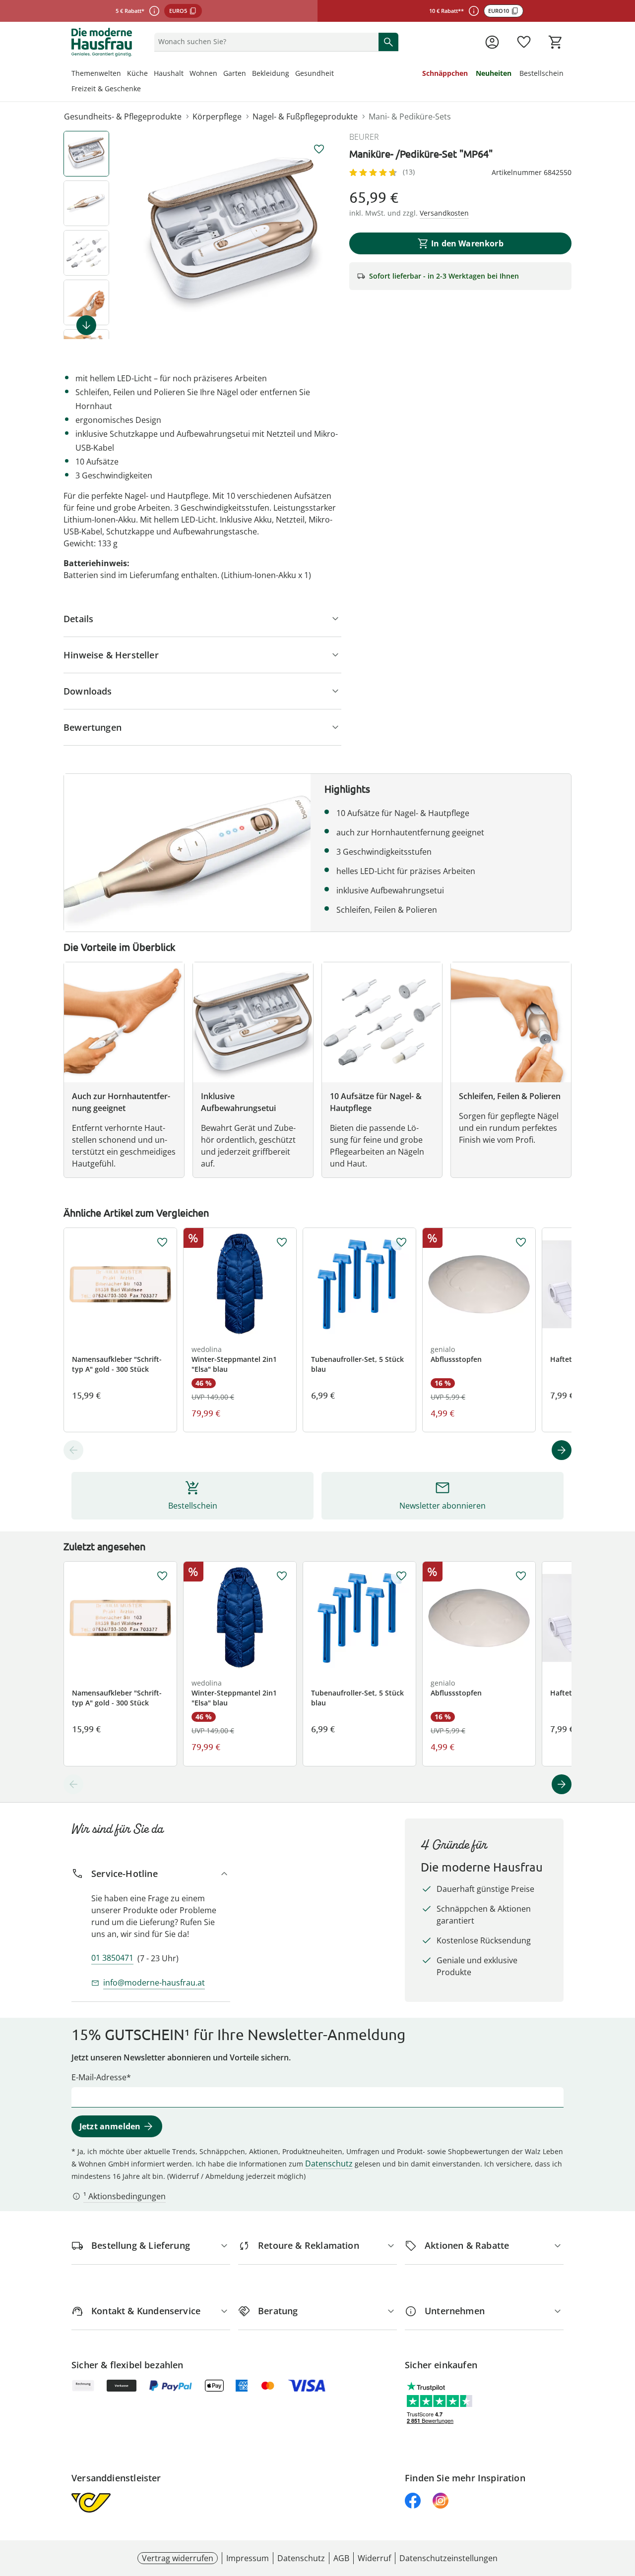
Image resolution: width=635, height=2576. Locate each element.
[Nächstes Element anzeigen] (86, 325)
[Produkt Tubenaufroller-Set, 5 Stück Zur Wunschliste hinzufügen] (401, 1242)
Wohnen (203, 73)
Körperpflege (217, 117)
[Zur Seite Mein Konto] (492, 42)
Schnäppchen (445, 73)
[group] (233, 235)
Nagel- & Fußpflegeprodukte (305, 117)
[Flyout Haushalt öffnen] (187, 74)
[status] (264, 42)
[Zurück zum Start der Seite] (623, 2505)
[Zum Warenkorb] (556, 42)
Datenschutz (329, 2164)
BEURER (364, 137)
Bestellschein (541, 73)
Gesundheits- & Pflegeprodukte (123, 117)
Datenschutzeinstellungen (448, 2558)
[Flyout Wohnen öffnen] (220, 74)
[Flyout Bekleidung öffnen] (292, 74)
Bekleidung (271, 73)
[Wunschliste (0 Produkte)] (524, 42)
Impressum (248, 2558)
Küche (137, 73)
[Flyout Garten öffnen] (249, 74)
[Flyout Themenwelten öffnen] (124, 74)
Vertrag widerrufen (178, 2558)
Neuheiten (494, 73)
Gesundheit (315, 73)
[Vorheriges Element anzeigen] (73, 1450)
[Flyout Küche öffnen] (151, 74)
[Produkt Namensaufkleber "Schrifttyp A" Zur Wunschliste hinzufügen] (162, 1242)
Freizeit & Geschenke (106, 88)
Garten (235, 73)
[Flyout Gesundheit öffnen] (337, 74)
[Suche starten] (388, 42)
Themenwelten (96, 73)
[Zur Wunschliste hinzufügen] (319, 149)
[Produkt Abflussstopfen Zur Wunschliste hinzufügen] (521, 1242)
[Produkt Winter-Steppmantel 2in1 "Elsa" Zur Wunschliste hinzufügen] (282, 1242)
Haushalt (169, 73)
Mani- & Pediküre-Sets (410, 117)
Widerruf (374, 2558)
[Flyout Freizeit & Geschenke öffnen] (144, 90)
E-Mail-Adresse (99, 2077)
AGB (341, 2558)
